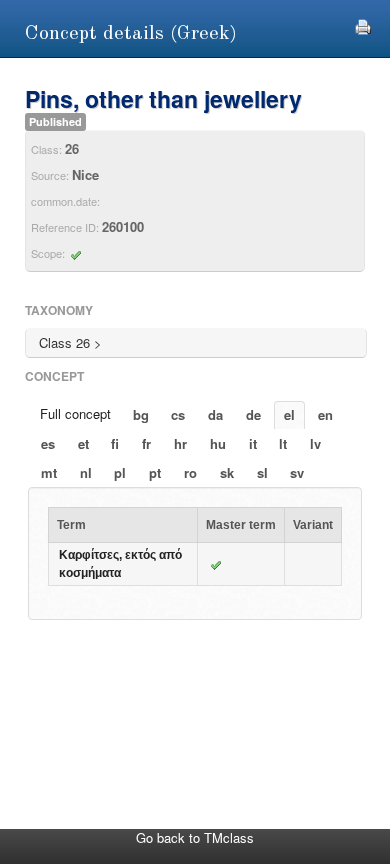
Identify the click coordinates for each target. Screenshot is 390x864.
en (325, 414)
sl (262, 472)
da (215, 414)
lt (283, 443)
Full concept (75, 413)
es (48, 443)
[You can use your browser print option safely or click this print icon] (363, 24)
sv (297, 472)
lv (315, 443)
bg (141, 414)
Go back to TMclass (195, 837)
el (289, 414)
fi (115, 443)
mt (49, 472)
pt (155, 472)
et (83, 443)
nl (86, 472)
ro (190, 472)
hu (218, 443)
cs (178, 414)
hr (180, 443)
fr (146, 443)
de (253, 414)
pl (120, 472)
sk (227, 472)
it (253, 443)
